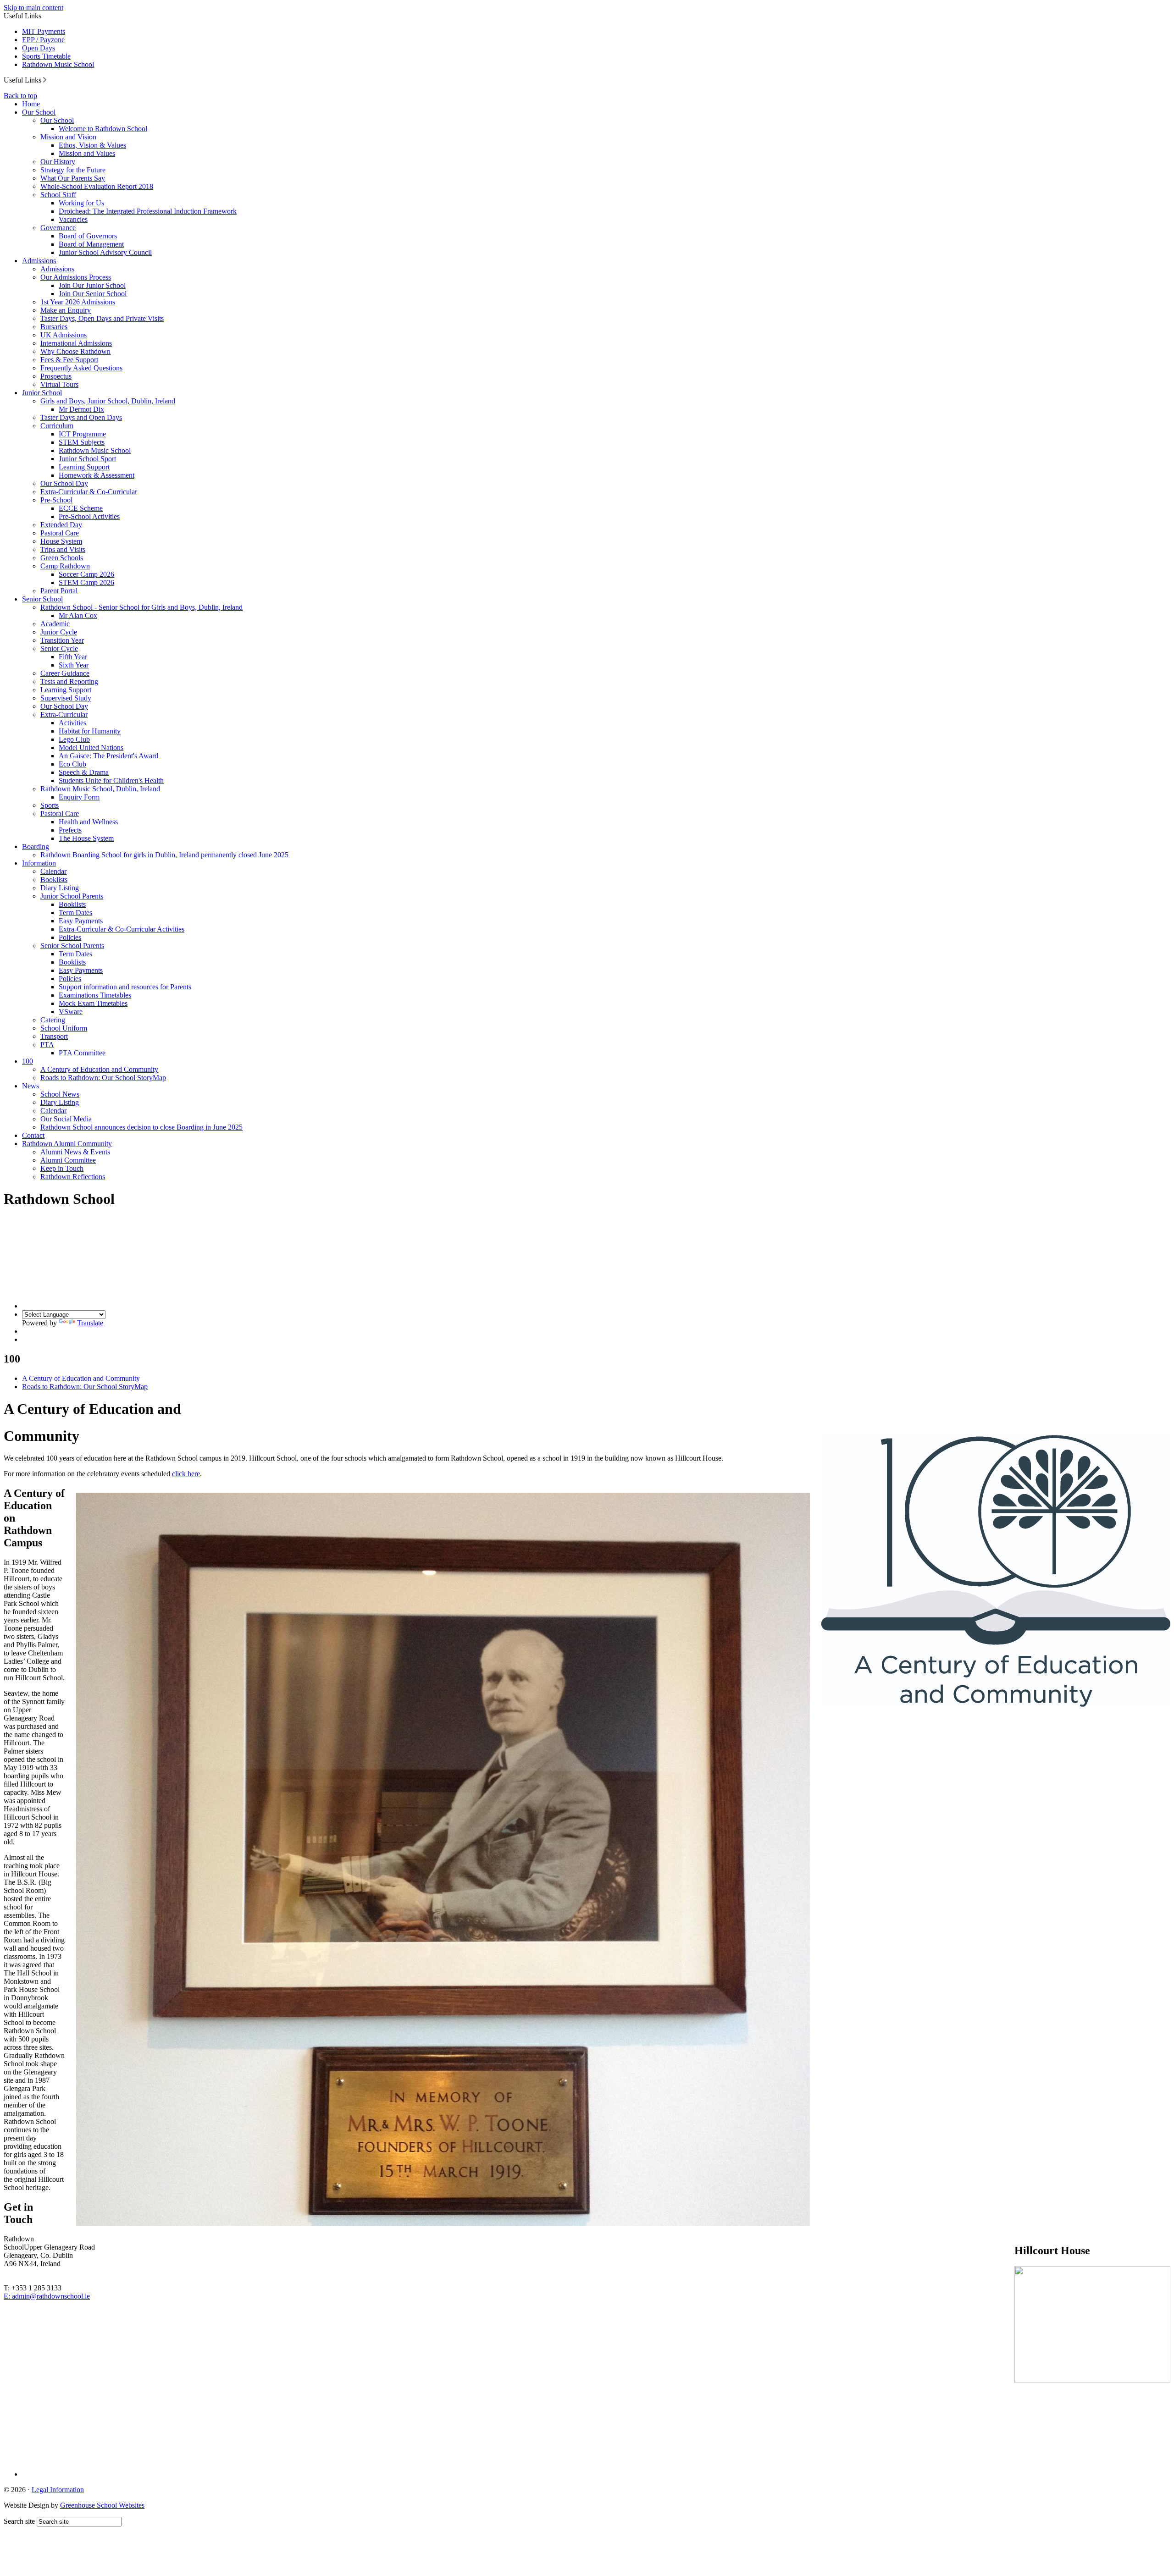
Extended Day (61, 525)
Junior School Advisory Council (105, 252)
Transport (54, 1036)
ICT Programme (82, 434)
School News (60, 1094)
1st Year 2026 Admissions (78, 302)
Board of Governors (88, 236)
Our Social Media (66, 1119)
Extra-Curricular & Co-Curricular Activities (122, 929)
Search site (19, 2521)
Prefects (70, 830)
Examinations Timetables (95, 995)
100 (28, 1061)
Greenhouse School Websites (102, 2505)
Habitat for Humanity (90, 731)
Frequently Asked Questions (81, 368)
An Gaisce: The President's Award (108, 756)
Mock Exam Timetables (93, 1003)
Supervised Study (66, 698)
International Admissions (76, 343)
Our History (58, 162)
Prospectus (56, 376)
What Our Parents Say (73, 178)
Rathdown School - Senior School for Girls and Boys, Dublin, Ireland (141, 607)
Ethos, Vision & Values (92, 145)
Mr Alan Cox (78, 615)
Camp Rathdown (65, 566)
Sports (50, 805)
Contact (33, 1135)
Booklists (54, 880)
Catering (53, 1020)
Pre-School (56, 500)
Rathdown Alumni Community (67, 1144)
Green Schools (62, 558)
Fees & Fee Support (69, 360)
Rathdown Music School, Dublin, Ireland (100, 789)
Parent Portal (59, 591)
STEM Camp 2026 (86, 582)
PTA (47, 1045)
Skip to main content (33, 8)
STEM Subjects (82, 442)
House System (61, 541)
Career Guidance (65, 673)
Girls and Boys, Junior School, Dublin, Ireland (108, 401)
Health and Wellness (88, 822)
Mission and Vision (68, 137)
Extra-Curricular (64, 714)
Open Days (39, 48)
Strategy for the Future (73, 170)
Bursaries (54, 327)
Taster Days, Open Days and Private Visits (102, 318)
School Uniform (64, 1028)
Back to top (20, 96)
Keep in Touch (62, 1168)
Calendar (53, 871)
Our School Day (64, 483)
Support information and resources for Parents (125, 987)
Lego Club (74, 739)
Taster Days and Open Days (81, 417)
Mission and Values (87, 153)
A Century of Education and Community (99, 1069)
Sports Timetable (46, 56)
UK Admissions (64, 335)
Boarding (36, 847)
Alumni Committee (68, 1160)
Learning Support (84, 467)
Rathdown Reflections (73, 1177)
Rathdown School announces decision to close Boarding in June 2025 (141, 1127)
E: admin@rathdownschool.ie (47, 2296)
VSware (71, 1012)
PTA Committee (82, 1053)
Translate (90, 1323)
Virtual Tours (59, 384)
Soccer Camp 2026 (86, 574)
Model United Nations (91, 747)
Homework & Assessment (97, 475)
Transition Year (62, 640)
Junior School (42, 393)
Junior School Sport (87, 459)
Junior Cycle (59, 632)
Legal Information (58, 2490)
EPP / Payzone (43, 40)
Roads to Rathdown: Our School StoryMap (103, 1078)
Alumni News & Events (75, 1152)
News (30, 1086)
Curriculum (57, 426)
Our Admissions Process (76, 277)
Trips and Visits (63, 549)
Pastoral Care (60, 533)
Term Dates (75, 913)
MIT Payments (44, 31)
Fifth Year (73, 657)
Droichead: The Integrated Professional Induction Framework (148, 211)
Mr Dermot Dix (81, 409)
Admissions (39, 261)
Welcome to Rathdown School (103, 129)
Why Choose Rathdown (75, 351)
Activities (72, 723)
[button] (45, 80)
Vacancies (73, 219)
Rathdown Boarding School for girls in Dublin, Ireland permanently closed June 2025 (164, 855)
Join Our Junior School (92, 285)
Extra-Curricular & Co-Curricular (89, 492)
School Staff (58, 195)
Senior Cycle (59, 648)
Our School (39, 112)
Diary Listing (60, 888)
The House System (86, 838)
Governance (58, 228)
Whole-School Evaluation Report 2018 (97, 186)
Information (39, 863)
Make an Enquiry (66, 310)
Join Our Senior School (93, 294)
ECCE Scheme (81, 508)
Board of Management (91, 244)
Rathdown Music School (58, 64)
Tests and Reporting (69, 681)
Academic (55, 624)
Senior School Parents (72, 946)
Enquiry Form (79, 797)
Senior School (42, 599)
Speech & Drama (84, 772)
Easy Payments (81, 921)
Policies (70, 937)
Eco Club (72, 764)
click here (186, 1474)
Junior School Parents (72, 896)
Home (31, 104)
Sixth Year (74, 665)
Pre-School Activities (89, 516)
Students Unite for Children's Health (111, 781)
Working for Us (81, 203)
